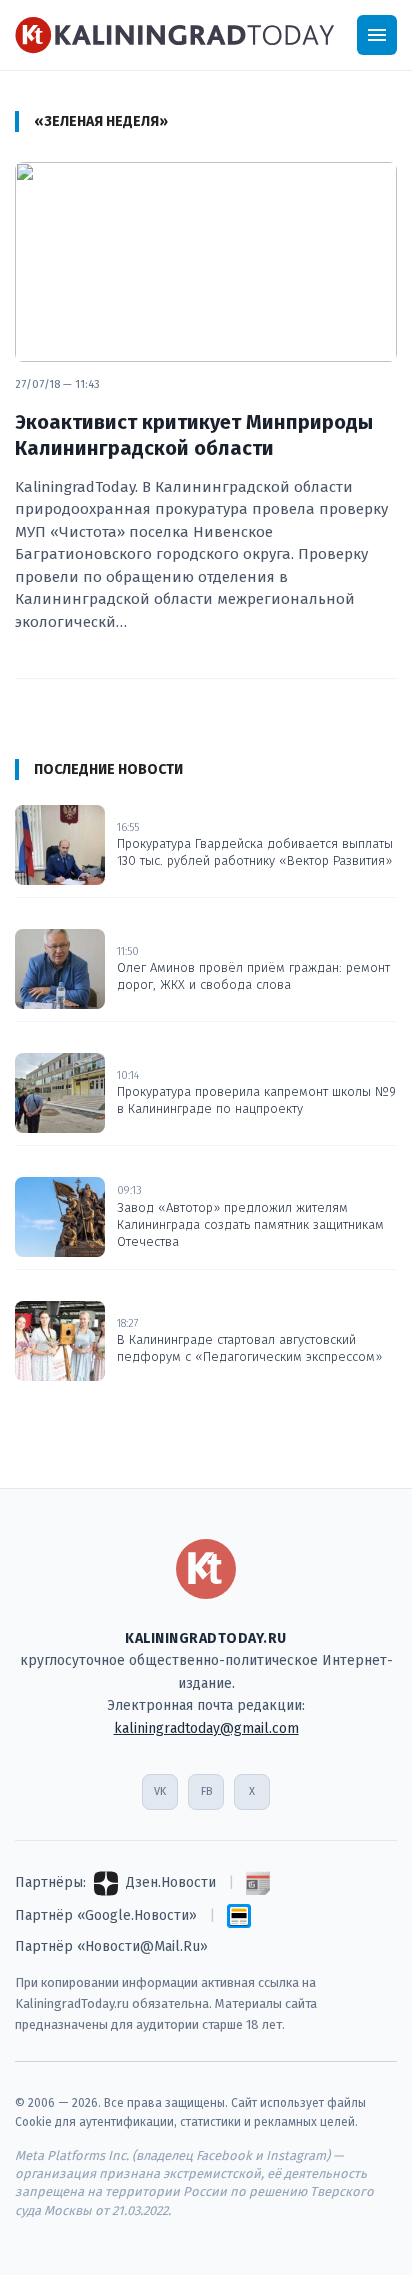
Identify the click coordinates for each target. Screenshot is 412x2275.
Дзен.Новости (171, 1882)
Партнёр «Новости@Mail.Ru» (111, 1946)
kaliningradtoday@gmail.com (206, 1728)
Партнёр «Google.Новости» (106, 1915)
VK (160, 1791)
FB (206, 1791)
